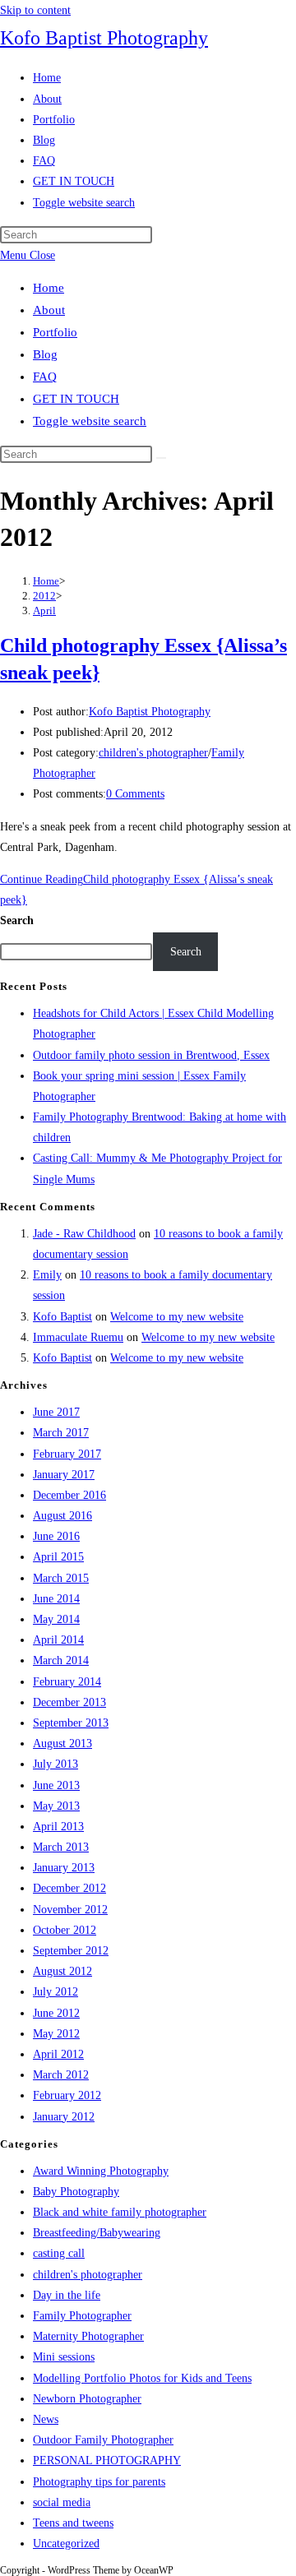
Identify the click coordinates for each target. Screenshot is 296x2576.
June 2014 (56, 1599)
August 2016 (62, 1516)
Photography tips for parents (99, 2482)
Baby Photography (76, 2192)
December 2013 (69, 1702)
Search (17, 920)
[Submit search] (161, 458)
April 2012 (58, 2054)
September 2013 (71, 1723)
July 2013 (55, 1764)
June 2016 (56, 1536)
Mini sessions (64, 2357)
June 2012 (56, 2013)
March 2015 (61, 1578)
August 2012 (62, 1971)
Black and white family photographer (120, 2212)
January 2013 (64, 1868)
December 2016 (69, 1495)
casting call (59, 2253)
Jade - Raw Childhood (84, 1234)
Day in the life (67, 2295)
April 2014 (58, 1640)
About (49, 310)
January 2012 (64, 2117)
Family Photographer (82, 2316)
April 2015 (58, 1557)
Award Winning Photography (101, 2171)
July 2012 (55, 1992)
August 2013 (62, 1744)
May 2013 (56, 1806)
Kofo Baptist (62, 1317)
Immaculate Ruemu (78, 1337)
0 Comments (135, 794)
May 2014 (56, 1619)
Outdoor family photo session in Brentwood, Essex (151, 1055)
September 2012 (71, 1951)
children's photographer (153, 753)
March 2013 (61, 1847)
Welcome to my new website (177, 1317)
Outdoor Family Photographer (103, 2440)
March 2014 (61, 1660)
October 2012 (65, 1930)
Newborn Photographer (87, 2399)
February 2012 (67, 2095)
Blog (45, 354)
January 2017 (64, 1475)
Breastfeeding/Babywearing (97, 2233)
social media (62, 2502)
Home (49, 288)
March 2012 (61, 2075)
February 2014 (67, 1682)
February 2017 (67, 1454)
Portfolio (55, 332)
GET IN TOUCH (76, 399)
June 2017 (56, 1412)
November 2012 (70, 1910)
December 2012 (69, 1888)
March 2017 (61, 1433)
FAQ (45, 377)
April (44, 610)
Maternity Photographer (88, 2336)
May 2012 (56, 2034)
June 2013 (56, 1785)
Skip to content (35, 10)
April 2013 (58, 1827)
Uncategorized (66, 2544)
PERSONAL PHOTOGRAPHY (107, 2460)
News (46, 2419)
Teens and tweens (73, 2523)
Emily (47, 1275)
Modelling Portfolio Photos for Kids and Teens (142, 2378)
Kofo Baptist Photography (104, 38)
